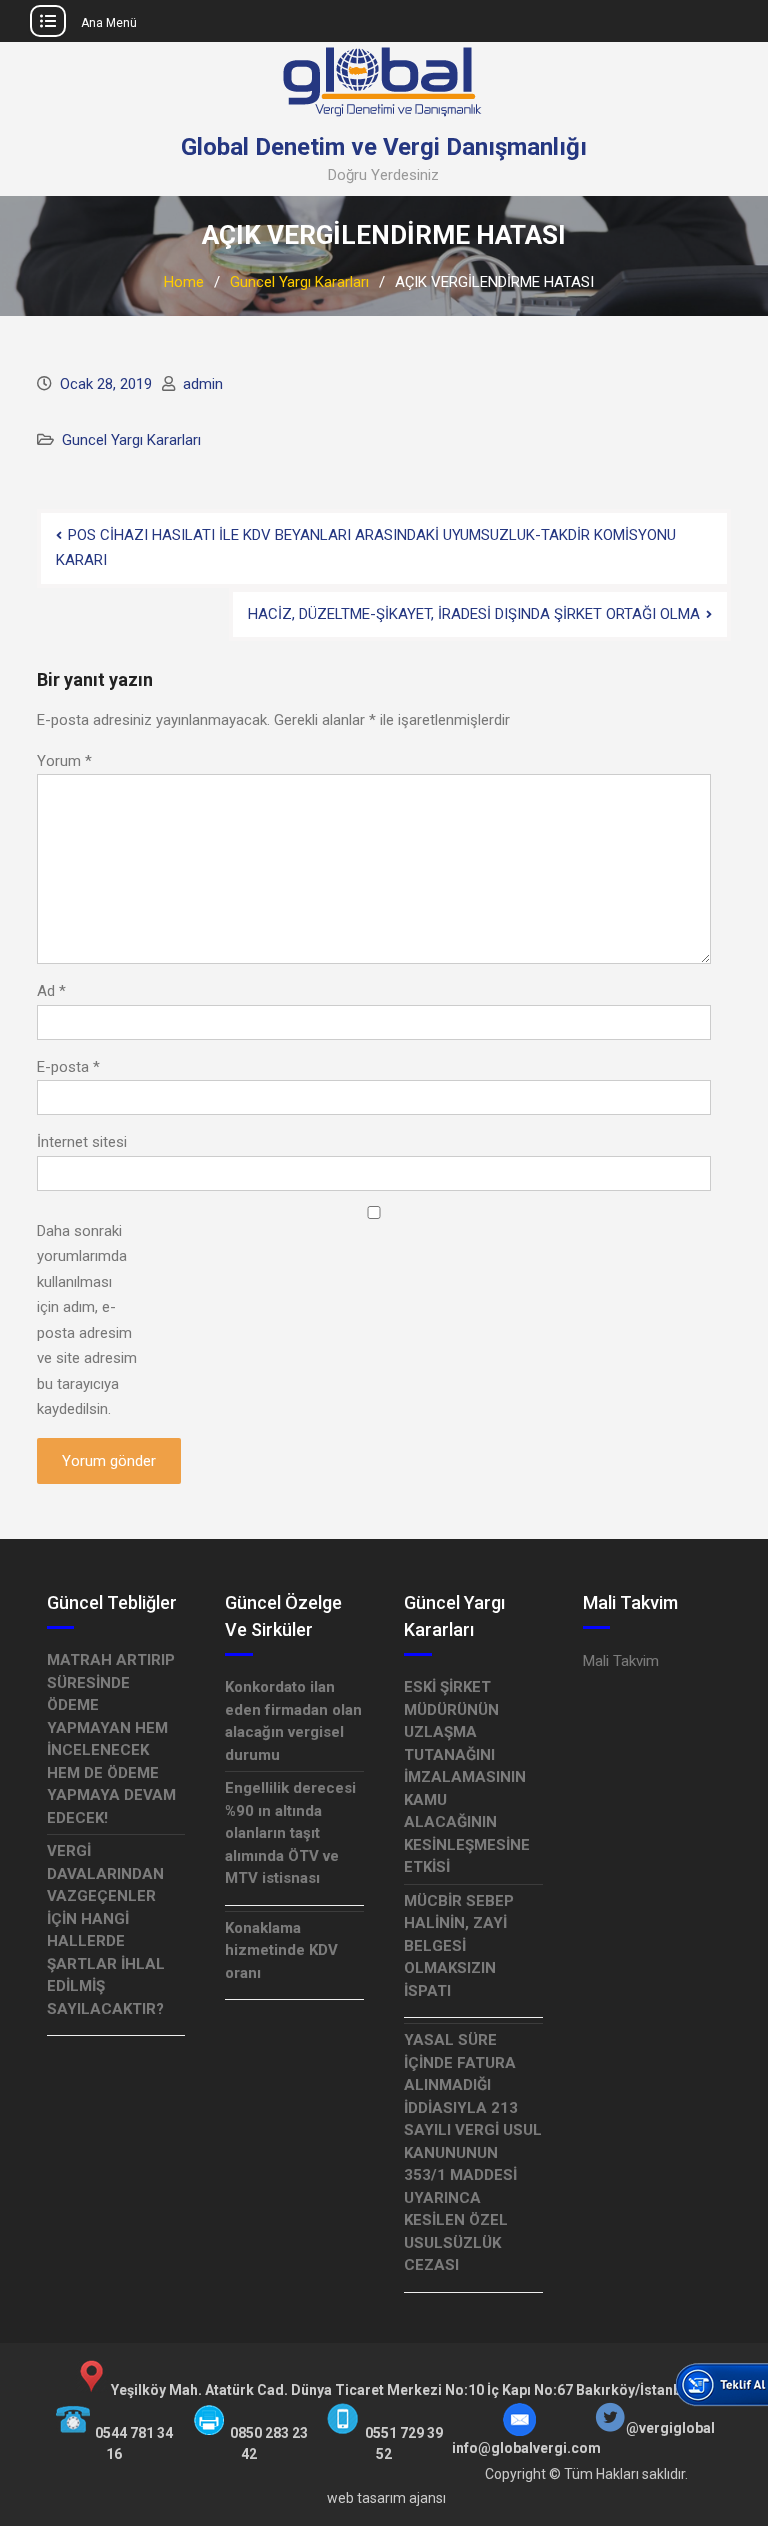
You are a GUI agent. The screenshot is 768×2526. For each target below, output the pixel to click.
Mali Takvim (621, 1661)
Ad (51, 991)
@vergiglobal (670, 2428)
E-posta (68, 1067)
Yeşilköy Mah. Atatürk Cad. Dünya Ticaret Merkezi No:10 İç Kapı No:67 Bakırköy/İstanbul (402, 2390)
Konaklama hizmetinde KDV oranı (281, 1950)
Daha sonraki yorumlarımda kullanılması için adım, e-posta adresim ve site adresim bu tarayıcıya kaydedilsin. (87, 1320)
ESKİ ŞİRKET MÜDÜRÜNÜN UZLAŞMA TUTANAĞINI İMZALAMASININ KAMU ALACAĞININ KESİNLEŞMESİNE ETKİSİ (467, 1777)
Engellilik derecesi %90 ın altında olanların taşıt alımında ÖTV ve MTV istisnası (290, 1833)
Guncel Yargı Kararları (131, 440)
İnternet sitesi (82, 1142)
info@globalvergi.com (526, 2448)
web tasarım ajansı (386, 2498)
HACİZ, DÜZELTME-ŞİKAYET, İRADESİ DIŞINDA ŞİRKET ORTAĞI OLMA (474, 614)
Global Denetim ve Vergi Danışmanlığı (384, 147)
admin (203, 384)
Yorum (64, 761)
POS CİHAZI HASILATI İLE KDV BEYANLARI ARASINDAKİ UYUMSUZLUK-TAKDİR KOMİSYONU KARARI (366, 548)
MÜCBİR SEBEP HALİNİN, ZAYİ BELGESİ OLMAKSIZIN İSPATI (459, 1946)
